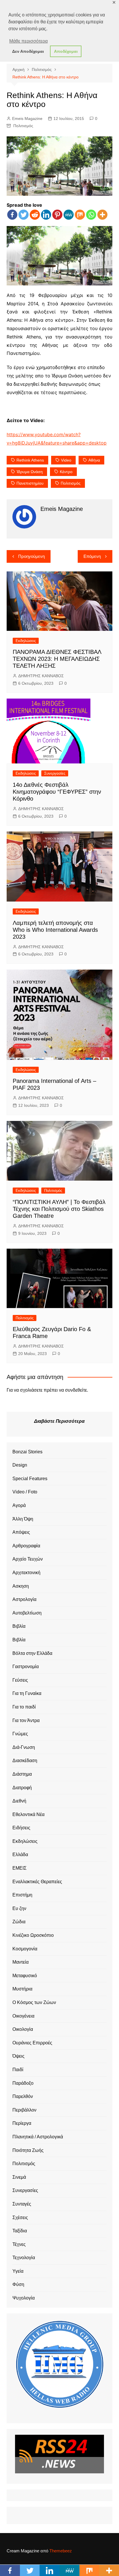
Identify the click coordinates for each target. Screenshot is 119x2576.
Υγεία (18, 2271)
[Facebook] (12, 215)
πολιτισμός (71, 483)
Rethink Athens (30, 460)
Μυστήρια (22, 1989)
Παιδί (18, 2070)
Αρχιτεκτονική (26, 1573)
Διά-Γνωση (24, 1747)
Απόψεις (21, 1532)
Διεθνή (19, 1801)
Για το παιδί (24, 1707)
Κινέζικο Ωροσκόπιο (33, 1935)
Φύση (18, 2284)
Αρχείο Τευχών (28, 1559)
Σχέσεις (20, 2217)
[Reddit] (35, 215)
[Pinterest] (57, 215)
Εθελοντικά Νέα (28, 1814)
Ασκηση (21, 1586)
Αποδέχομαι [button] (66, 51)
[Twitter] (24, 215)
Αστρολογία (24, 1599)
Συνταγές (22, 2204)
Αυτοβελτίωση (27, 1613)
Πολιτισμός (23, 126)
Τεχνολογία (24, 2258)
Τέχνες (19, 2244)
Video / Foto (25, 1492)
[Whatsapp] (91, 215)
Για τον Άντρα (26, 1720)
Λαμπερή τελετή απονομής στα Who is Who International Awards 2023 (55, 930)
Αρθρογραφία (26, 1546)
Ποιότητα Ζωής (28, 2150)
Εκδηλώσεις (26, 641)
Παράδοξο (23, 2083)
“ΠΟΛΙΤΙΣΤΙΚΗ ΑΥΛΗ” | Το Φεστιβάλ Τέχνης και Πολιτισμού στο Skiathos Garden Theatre (59, 1209)
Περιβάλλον (24, 2110)
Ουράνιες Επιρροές (32, 2043)
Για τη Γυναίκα (27, 1693)
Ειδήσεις (21, 1828)
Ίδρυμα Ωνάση (30, 472)
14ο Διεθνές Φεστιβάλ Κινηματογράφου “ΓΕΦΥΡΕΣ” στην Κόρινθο (57, 792)
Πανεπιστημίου (30, 483)
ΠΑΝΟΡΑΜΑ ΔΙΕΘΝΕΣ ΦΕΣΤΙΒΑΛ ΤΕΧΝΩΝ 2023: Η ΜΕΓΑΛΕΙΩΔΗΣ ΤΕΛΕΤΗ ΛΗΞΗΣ (57, 659)
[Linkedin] (46, 215)
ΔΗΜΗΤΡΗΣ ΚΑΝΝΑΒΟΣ (41, 676)
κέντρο (66, 472)
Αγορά (19, 1505)
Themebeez (61, 2551)
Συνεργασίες (55, 773)
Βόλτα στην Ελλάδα (32, 1653)
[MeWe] (69, 215)
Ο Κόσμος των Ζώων (34, 2002)
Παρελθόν (23, 2096)
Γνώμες (20, 1734)
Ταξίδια (20, 2231)
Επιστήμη (22, 1895)
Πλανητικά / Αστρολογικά (38, 2137)
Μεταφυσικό (25, 1976)
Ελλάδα (20, 1855)
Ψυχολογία (24, 2298)
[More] (102, 215)
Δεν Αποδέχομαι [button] (28, 51)
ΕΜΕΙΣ (19, 1868)
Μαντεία (21, 1962)
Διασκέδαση (25, 1761)
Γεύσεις (20, 1680)
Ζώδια (19, 1922)
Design (20, 1465)
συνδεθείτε (76, 1390)
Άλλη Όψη (23, 1519)
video (66, 460)
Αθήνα (94, 460)
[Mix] (80, 215)
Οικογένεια (23, 2016)
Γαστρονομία (26, 1667)
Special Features (30, 1479)
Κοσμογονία (25, 1949)
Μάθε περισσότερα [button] (28, 41)
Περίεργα (22, 2123)
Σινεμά (19, 2177)
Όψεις (18, 2056)
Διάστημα (22, 1774)
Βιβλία (19, 1626)
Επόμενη (92, 556)
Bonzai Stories (27, 1452)
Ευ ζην (19, 1908)
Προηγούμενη (31, 556)
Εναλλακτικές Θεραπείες (37, 1882)
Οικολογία (23, 2029)
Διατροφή (22, 1788)
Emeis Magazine (27, 118)
